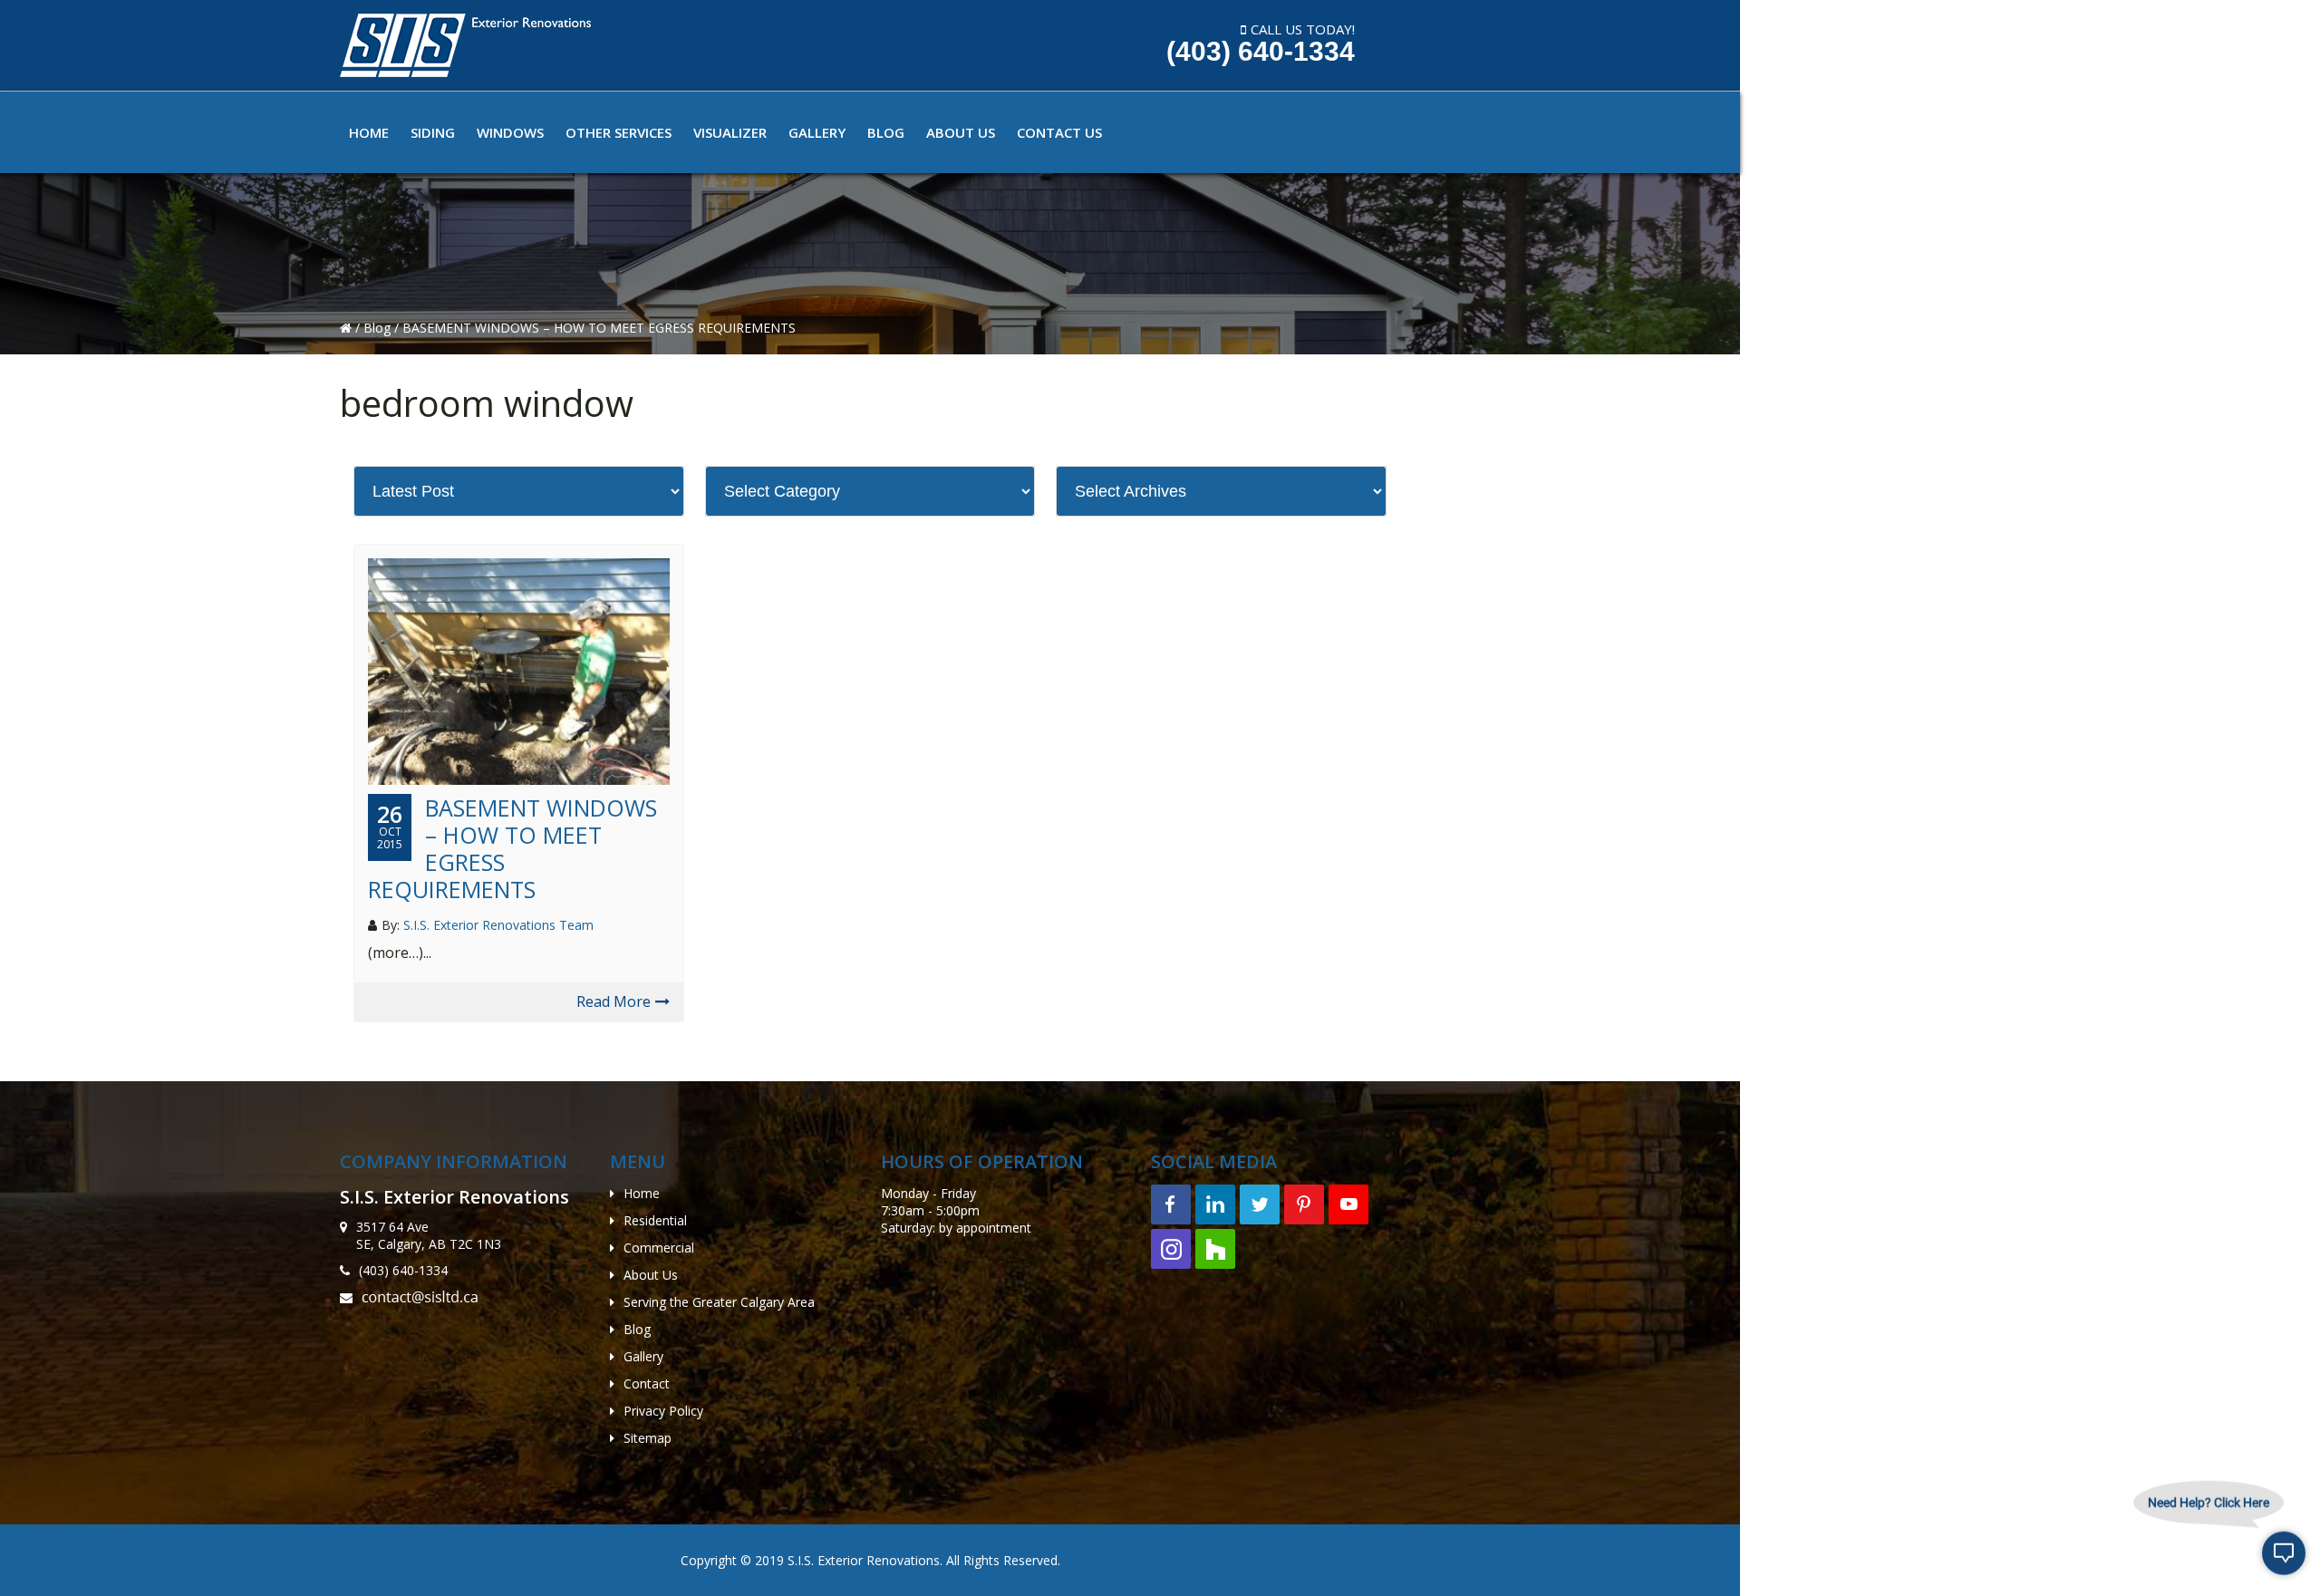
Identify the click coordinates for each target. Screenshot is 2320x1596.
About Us (651, 1275)
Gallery (643, 1356)
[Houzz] (1215, 1249)
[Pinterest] (1304, 1204)
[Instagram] (1171, 1249)
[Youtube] (1348, 1204)
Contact (647, 1383)
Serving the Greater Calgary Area (719, 1302)
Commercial (659, 1248)
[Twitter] (1260, 1204)
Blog (379, 328)
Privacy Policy (663, 1411)
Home (642, 1193)
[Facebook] (1171, 1204)
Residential (655, 1220)
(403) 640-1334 (1261, 51)
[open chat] (2284, 1560)
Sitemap (648, 1438)
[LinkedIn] (1215, 1204)
